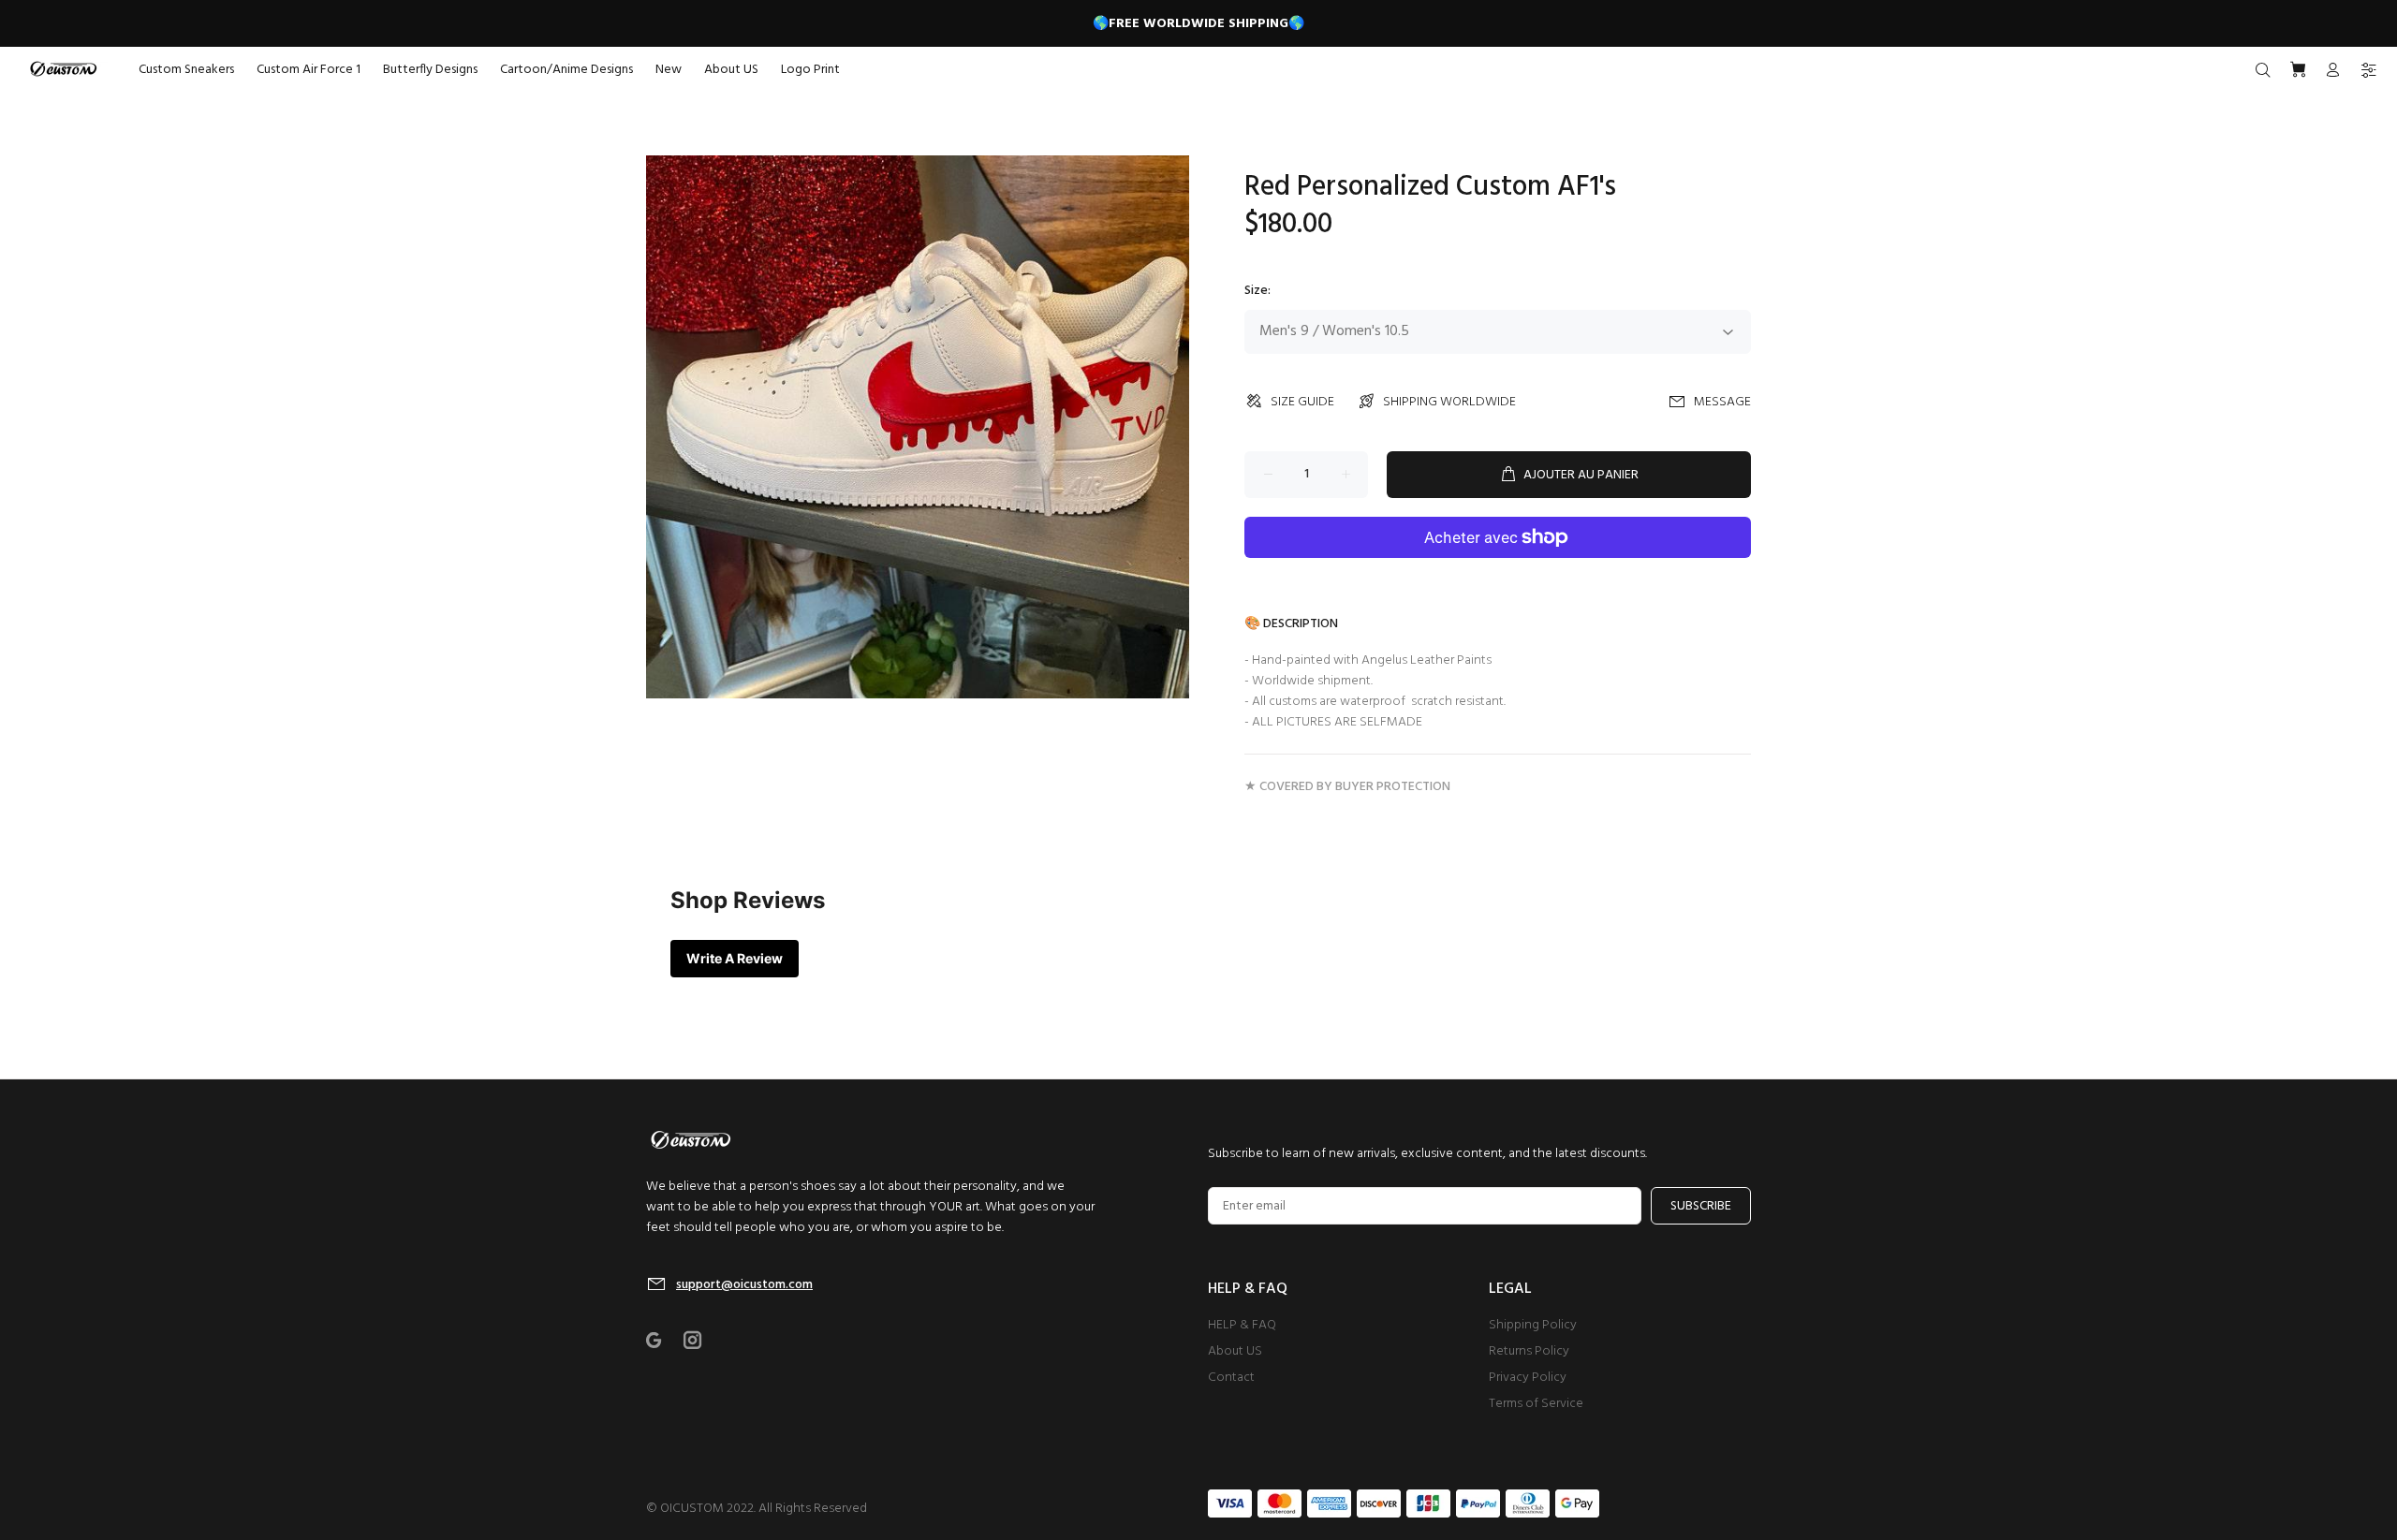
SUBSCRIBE (1701, 1206)
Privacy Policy (1528, 1378)
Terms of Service (1536, 1404)
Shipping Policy (1533, 1325)
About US (1235, 1351)
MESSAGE (1722, 402)
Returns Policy (1529, 1351)
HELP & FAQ (1242, 1325)
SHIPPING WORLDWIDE (1449, 402)
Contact (1231, 1378)
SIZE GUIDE (1302, 402)
